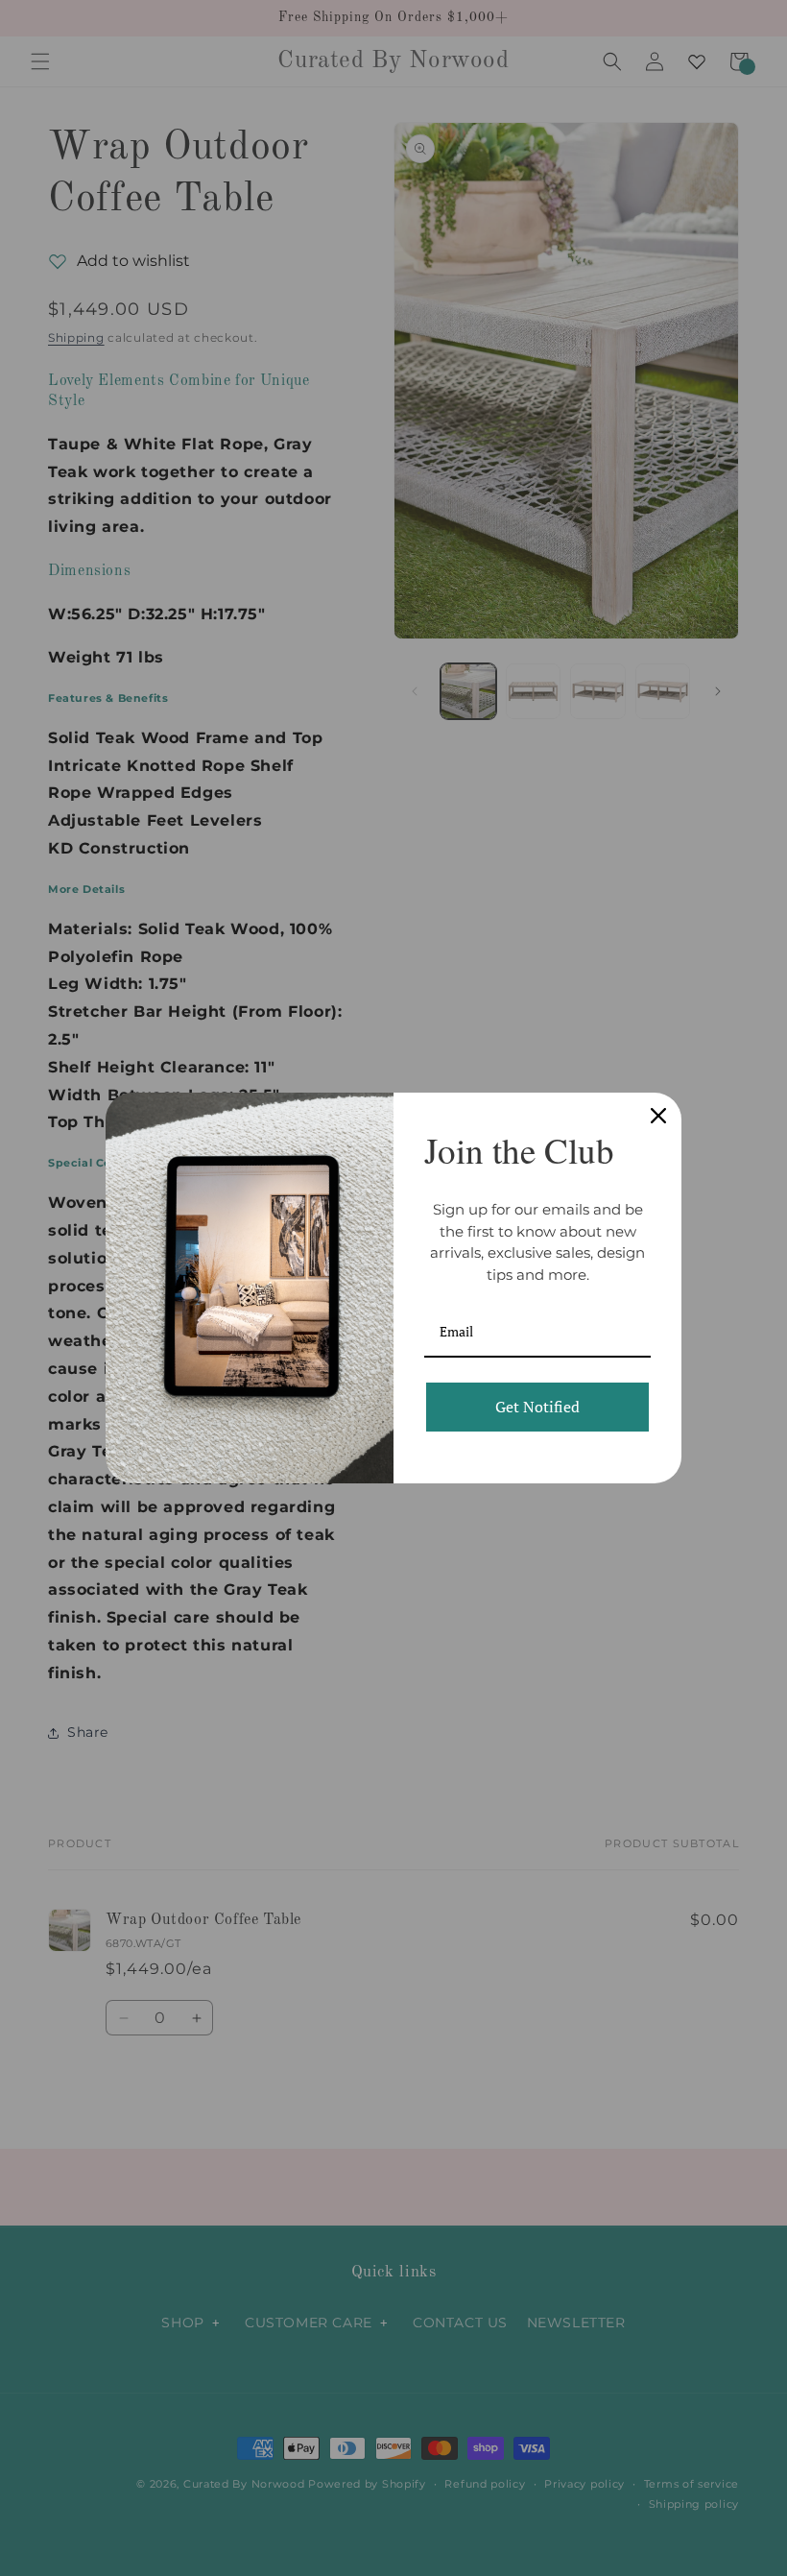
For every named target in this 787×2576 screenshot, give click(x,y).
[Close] (658, 1116)
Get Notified (537, 1407)
